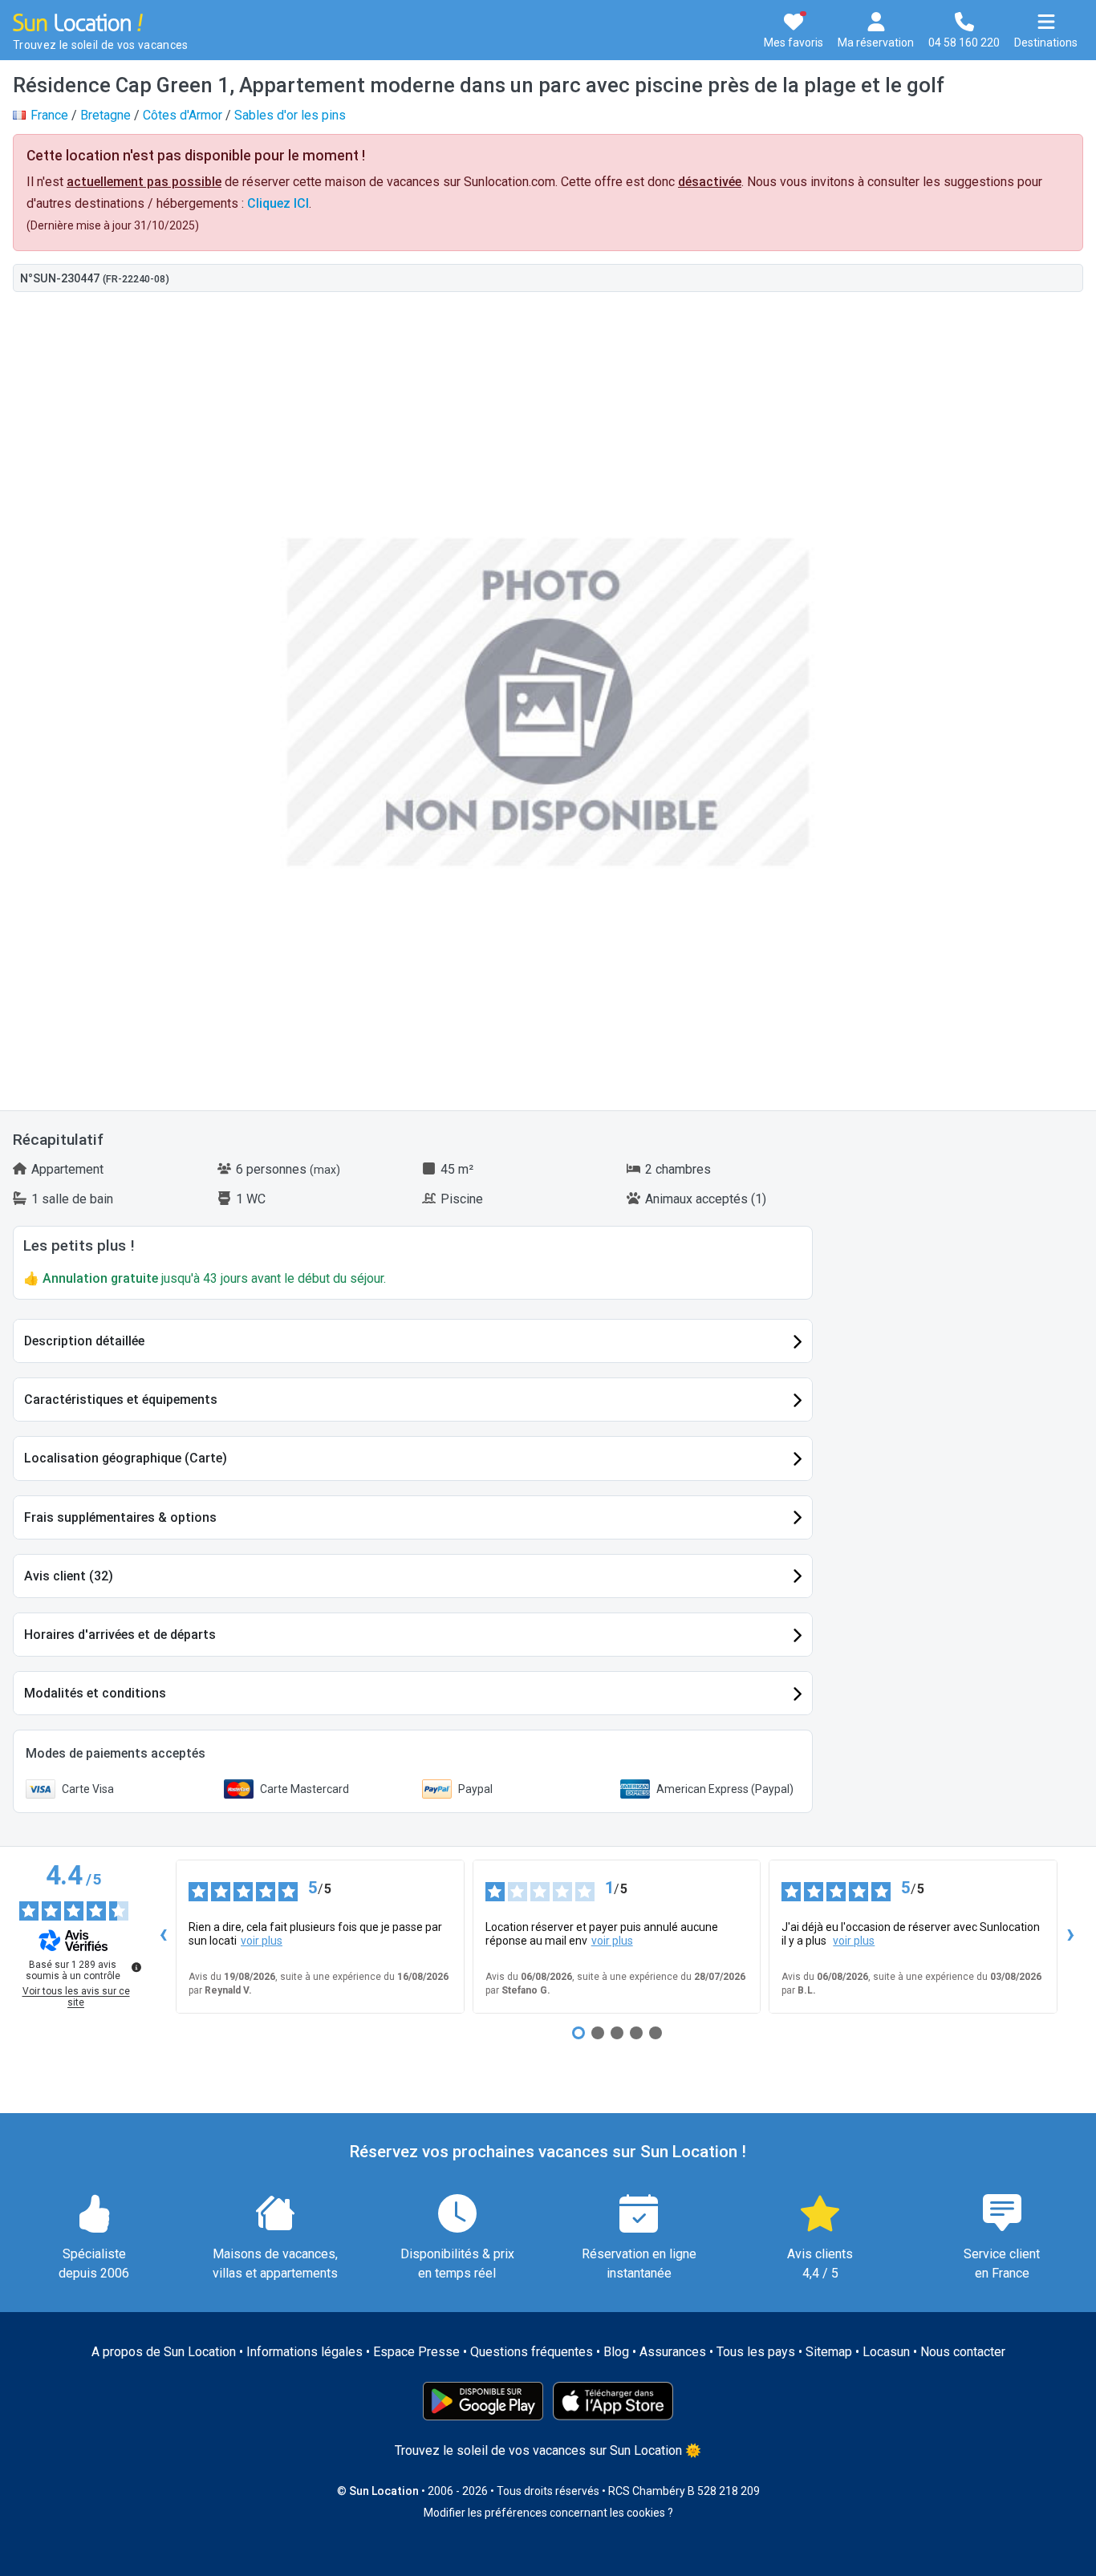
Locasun (886, 2352)
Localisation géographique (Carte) (126, 1458)
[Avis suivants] (1070, 1937)
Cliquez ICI (278, 203)
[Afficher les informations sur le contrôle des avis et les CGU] (136, 1967)
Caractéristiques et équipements (121, 1400)
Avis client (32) (69, 1576)
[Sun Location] (78, 21)
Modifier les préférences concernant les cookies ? (548, 2513)
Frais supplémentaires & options (120, 1517)
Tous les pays (756, 2352)
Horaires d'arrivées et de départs (120, 1635)
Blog (616, 2352)
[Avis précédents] (163, 1937)
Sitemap (829, 2352)
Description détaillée (84, 1341)
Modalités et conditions (95, 1693)
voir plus (262, 1941)
